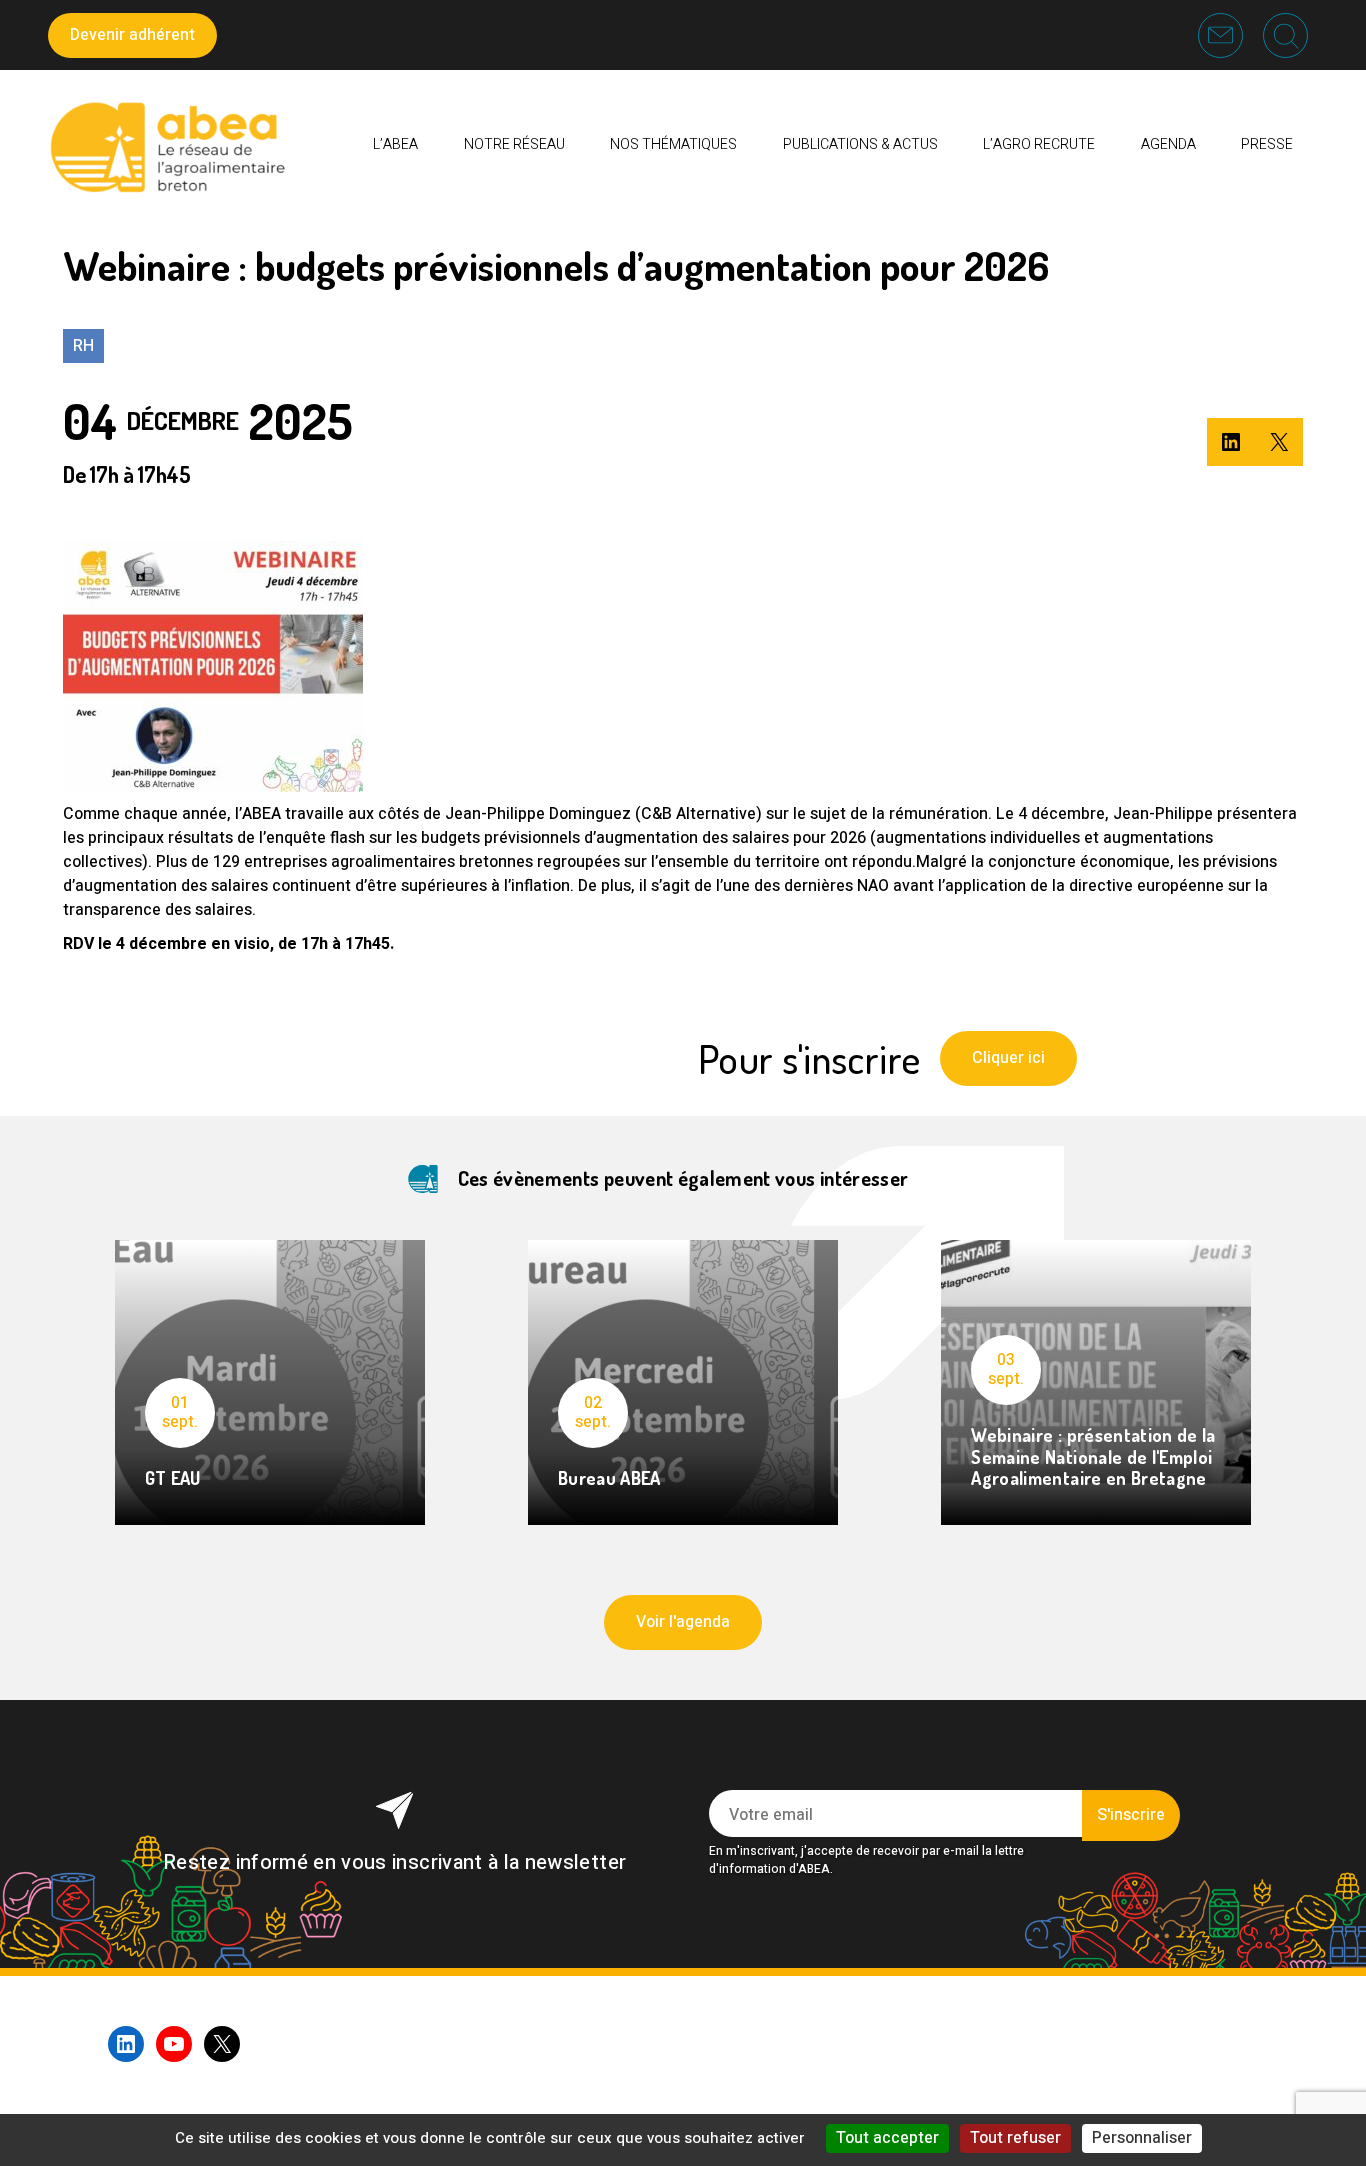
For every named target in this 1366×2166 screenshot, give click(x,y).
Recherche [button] (1285, 35)
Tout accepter (887, 2138)
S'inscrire (1131, 1815)
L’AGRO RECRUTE (1039, 144)
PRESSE (1267, 144)
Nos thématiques (673, 144)
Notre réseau (514, 144)
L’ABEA (395, 144)
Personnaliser (1142, 2138)
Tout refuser (1015, 2138)
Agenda (1168, 144)
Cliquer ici (1008, 1058)
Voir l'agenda (683, 1622)
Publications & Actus (860, 144)
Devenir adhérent (132, 35)
